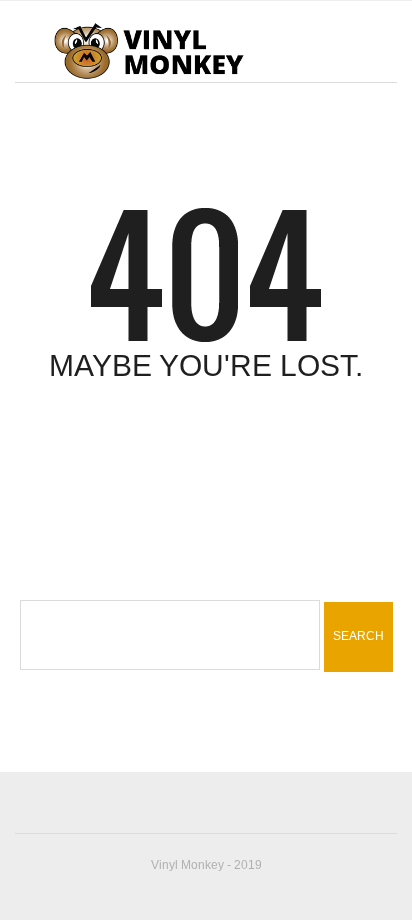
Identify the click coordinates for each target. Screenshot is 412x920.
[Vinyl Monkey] (148, 50)
